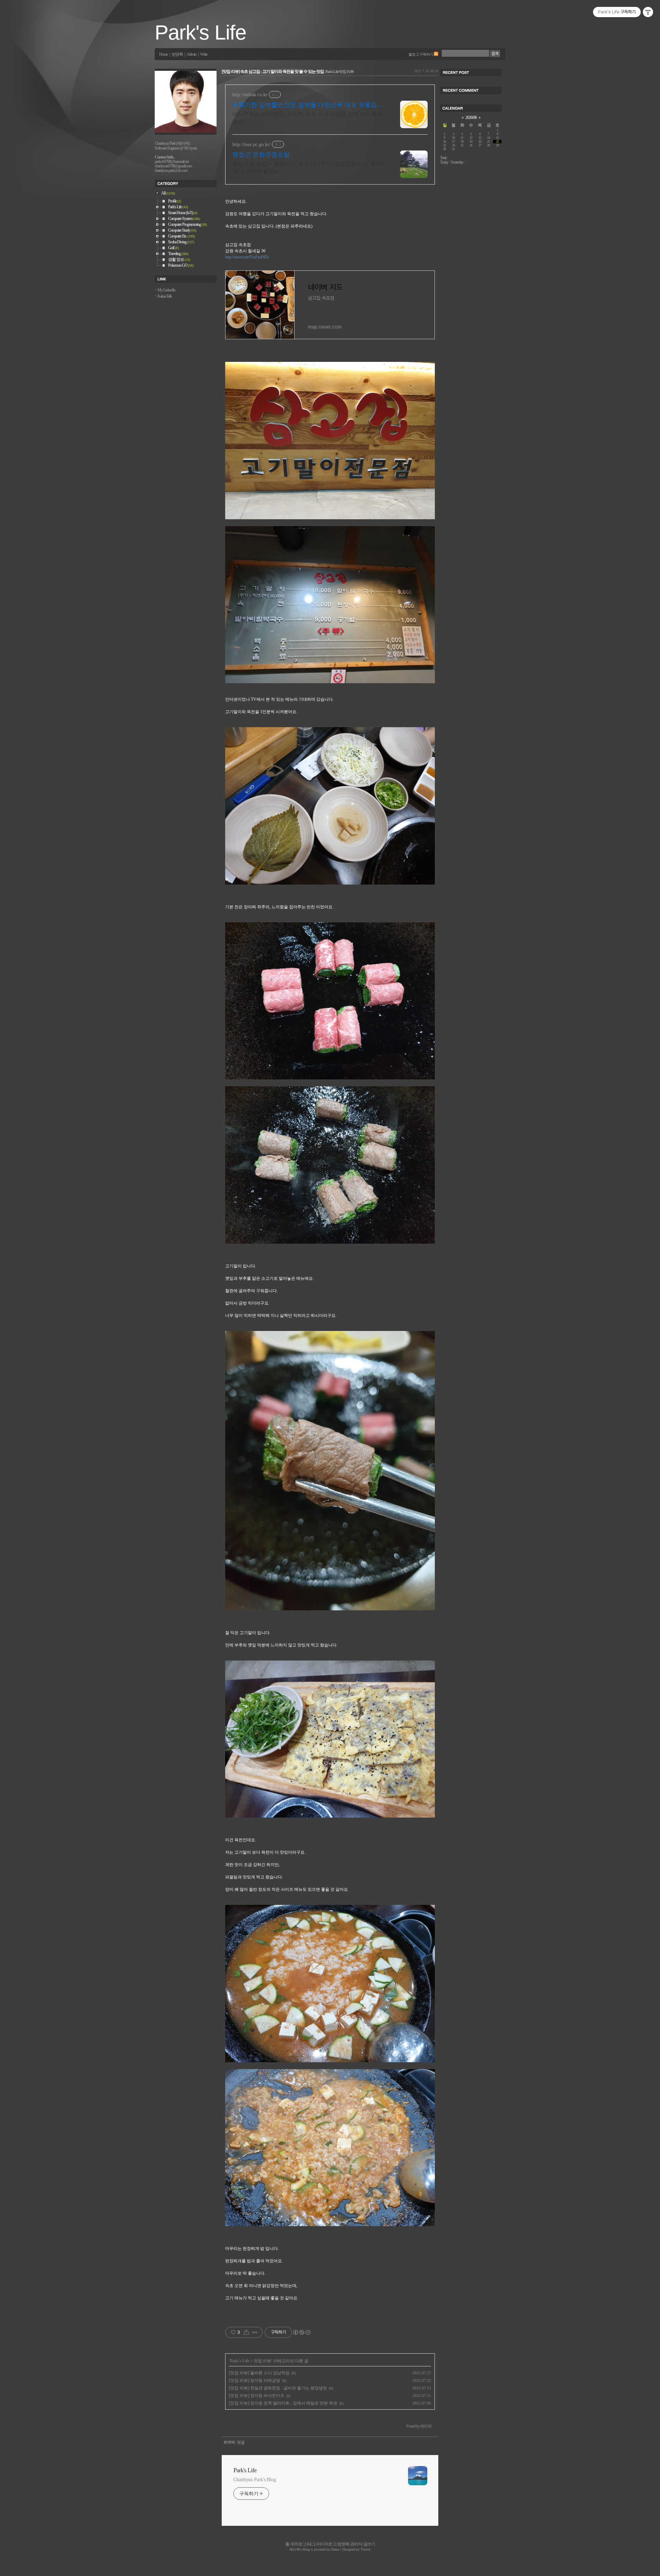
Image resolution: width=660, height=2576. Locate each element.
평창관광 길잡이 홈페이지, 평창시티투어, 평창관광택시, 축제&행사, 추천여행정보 (309, 168)
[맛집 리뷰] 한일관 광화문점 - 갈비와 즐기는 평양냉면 (278, 2388)
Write (204, 54)
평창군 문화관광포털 (261, 155)
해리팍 (295, 2549)
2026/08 (471, 118)
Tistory (366, 2549)
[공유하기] (246, 2332)
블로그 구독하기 (421, 54)
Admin (191, 54)
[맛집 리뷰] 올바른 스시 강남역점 (259, 2373)
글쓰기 (369, 2544)
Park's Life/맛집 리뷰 (340, 71)
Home (163, 54)
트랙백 (229, 2442)
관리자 (356, 2544)
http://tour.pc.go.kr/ (251, 145)
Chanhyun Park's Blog (255, 2480)
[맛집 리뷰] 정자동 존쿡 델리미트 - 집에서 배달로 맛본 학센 (283, 2403)
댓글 (241, 2442)
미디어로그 (326, 2544)
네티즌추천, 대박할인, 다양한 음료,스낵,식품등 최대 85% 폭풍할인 (307, 118)
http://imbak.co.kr (250, 95)
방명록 (177, 54)
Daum (335, 2549)
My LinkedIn (166, 290)
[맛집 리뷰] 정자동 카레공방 (255, 2380)
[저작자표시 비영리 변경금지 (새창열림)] (301, 2332)
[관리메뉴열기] (648, 12)
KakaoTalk (165, 296)
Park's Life (200, 32)
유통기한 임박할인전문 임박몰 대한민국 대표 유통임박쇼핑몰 (308, 105)
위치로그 (298, 2544)
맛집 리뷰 (262, 2361)
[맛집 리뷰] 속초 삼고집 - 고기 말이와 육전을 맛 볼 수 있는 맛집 (273, 72)
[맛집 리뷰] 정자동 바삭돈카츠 (257, 2396)
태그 (311, 2544)
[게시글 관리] (255, 2332)
